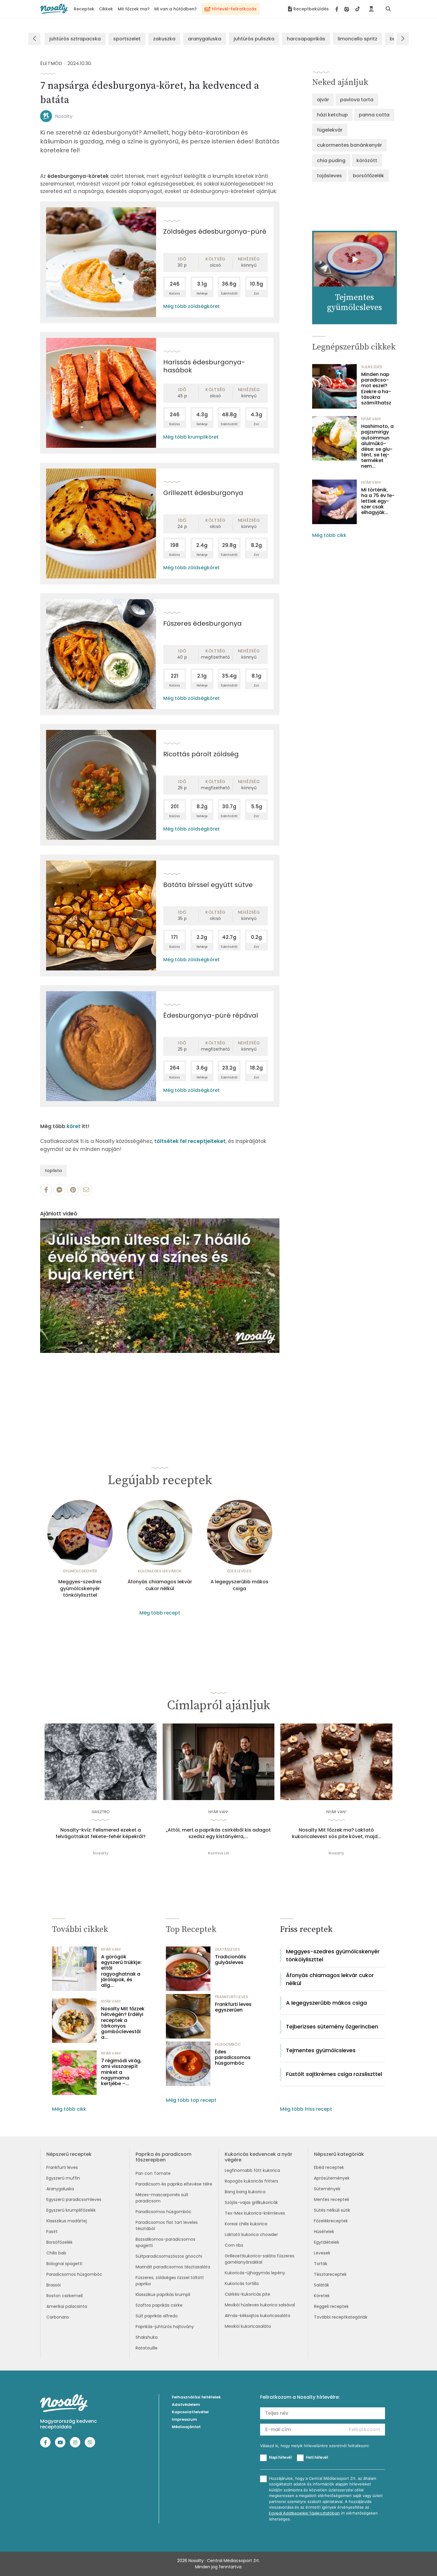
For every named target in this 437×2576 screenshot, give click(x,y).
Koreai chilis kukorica (246, 2224)
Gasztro (101, 1812)
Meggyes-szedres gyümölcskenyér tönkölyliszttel (80, 1589)
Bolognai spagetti (64, 2264)
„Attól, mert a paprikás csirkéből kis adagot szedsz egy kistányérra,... (218, 1833)
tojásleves (329, 176)
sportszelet (127, 39)
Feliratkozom (365, 2429)
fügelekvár (330, 130)
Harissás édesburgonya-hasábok (204, 366)
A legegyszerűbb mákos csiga (239, 1585)
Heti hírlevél (317, 2457)
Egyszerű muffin (63, 2178)
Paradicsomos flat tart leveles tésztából (167, 2225)
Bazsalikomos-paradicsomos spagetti (165, 2242)
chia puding (331, 160)
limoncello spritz (357, 39)
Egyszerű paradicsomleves (74, 2199)
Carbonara (58, 2317)
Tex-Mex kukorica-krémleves (255, 2213)
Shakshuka (147, 2337)
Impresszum (184, 2419)
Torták (321, 2264)
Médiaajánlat (186, 2427)
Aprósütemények (332, 2178)
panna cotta (374, 115)
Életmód (51, 63)
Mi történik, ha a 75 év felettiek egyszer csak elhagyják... (378, 501)
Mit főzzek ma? (134, 9)
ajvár (323, 100)
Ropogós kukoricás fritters (251, 2181)
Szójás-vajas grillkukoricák (251, 2202)
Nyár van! (371, 419)
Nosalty (64, 116)
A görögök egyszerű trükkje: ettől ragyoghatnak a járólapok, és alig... (121, 1971)
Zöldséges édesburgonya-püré (215, 231)
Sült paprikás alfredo (157, 2316)
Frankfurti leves (62, 2167)
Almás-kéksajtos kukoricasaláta (257, 2316)
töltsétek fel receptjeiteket (190, 1141)
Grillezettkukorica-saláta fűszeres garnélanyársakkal (260, 2259)
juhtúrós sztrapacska (75, 39)
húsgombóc (228, 2044)
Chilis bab (56, 2253)
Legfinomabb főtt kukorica (252, 2170)
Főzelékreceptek (331, 2221)
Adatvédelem (186, 2405)
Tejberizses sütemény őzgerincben (332, 2027)
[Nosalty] (54, 9)
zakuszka (164, 39)
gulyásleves (227, 1949)
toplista (53, 1171)
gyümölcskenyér (80, 1571)
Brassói (54, 2285)
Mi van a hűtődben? (176, 9)
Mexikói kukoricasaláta (248, 2326)
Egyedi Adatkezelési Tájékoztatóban (304, 2513)
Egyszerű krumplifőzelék (71, 2210)
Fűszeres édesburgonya (202, 623)
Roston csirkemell (65, 2296)
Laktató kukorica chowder (251, 2235)
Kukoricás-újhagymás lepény (255, 2273)
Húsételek (324, 2232)
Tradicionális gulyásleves (231, 1960)
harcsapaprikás (306, 39)
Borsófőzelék (59, 2242)
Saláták (322, 2285)
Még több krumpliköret (191, 437)
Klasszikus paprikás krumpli (163, 2294)
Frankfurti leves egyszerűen (233, 2007)
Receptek (84, 9)
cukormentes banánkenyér (349, 145)
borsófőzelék (368, 176)
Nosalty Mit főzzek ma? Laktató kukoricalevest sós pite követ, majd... (337, 1833)
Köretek (322, 2296)
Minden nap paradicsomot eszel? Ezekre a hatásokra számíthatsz (376, 389)
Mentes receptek (332, 2199)
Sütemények (327, 2189)
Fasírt (52, 2232)
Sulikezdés (372, 367)
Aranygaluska (60, 2189)
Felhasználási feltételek (196, 2397)
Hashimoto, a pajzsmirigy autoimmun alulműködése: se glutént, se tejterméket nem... (377, 446)
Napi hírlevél (280, 2457)
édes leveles (239, 1571)
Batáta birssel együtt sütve (208, 885)
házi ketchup (332, 115)
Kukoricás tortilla (242, 2284)
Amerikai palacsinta (67, 2306)
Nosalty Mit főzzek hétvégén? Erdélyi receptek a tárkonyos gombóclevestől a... (123, 2023)
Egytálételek (327, 2242)
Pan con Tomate (153, 2173)
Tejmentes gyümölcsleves (321, 2050)
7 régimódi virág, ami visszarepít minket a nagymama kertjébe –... (121, 2072)
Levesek (322, 2253)
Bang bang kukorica (245, 2192)
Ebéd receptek (329, 2167)
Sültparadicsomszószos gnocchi (169, 2256)
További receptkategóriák (341, 2317)
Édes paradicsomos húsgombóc (233, 2058)
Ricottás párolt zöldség (201, 754)
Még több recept (160, 1613)
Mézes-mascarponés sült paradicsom (162, 2198)
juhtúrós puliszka (254, 39)
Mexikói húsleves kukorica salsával (260, 2305)
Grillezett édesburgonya (203, 493)
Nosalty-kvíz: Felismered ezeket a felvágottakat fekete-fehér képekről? (101, 1833)
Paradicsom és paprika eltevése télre (174, 2184)
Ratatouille (147, 2348)
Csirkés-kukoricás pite (247, 2294)
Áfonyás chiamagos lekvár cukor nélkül (160, 1585)
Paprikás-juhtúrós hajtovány (165, 2327)
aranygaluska (205, 39)
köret (74, 1126)
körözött (367, 160)
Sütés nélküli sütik (332, 2210)
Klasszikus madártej (67, 2221)
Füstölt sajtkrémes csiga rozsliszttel (334, 2074)
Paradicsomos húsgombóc (74, 2274)
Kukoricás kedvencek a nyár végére (258, 2157)
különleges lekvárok (160, 1571)
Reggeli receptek (331, 2306)
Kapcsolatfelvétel (190, 2412)
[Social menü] (348, 9)
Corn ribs (234, 2245)
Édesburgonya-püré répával (211, 1015)
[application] (160, 1286)
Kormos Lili (218, 1853)
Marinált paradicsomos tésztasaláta (173, 2267)
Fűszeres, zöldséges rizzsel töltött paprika (170, 2281)
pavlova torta (357, 100)
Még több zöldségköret (191, 306)
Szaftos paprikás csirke (159, 2305)
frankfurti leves (232, 1997)
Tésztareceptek (330, 2274)
